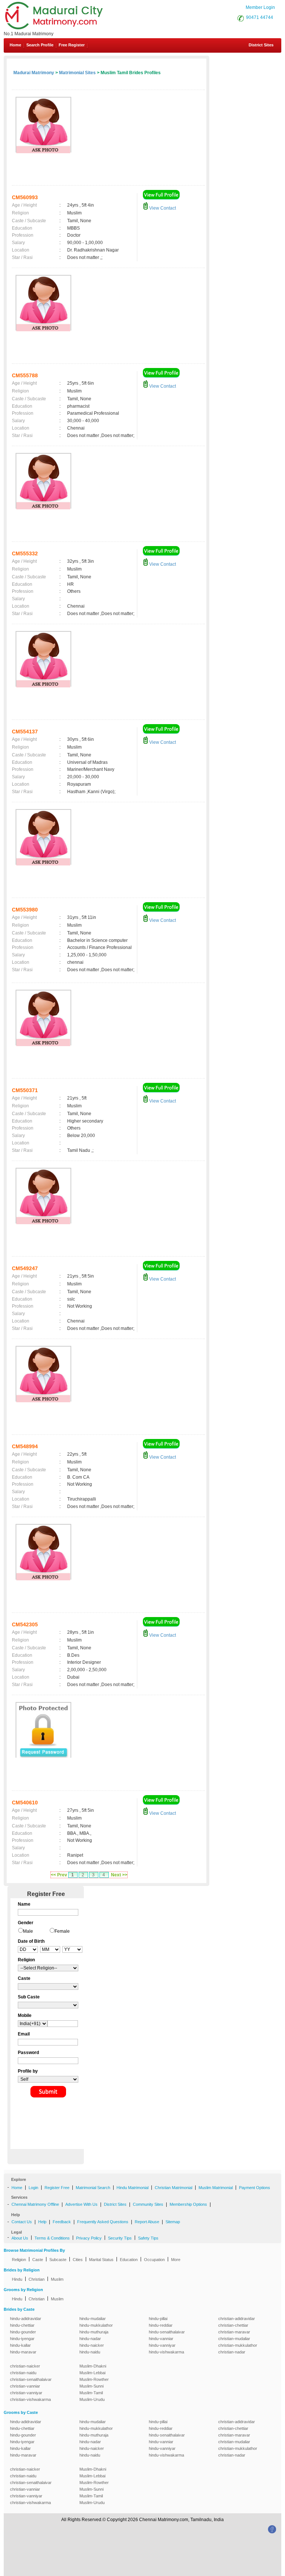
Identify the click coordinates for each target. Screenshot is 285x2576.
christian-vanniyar (26, 2393)
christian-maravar (234, 2332)
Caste (38, 2260)
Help (42, 2222)
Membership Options (188, 2204)
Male (28, 1931)
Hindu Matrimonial (132, 2188)
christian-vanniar (25, 2386)
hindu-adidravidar (26, 2319)
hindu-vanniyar (162, 2345)
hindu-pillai (158, 2319)
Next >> (119, 1875)
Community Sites (148, 2204)
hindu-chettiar (22, 2325)
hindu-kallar (20, 2345)
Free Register (72, 45)
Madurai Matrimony (34, 73)
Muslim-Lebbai (92, 2373)
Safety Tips (148, 2238)
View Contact (162, 208)
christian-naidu (23, 2373)
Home (15, 45)
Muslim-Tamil (91, 2393)
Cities (78, 2260)
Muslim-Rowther (94, 2379)
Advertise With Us (81, 2204)
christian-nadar (232, 2352)
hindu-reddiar (161, 2325)
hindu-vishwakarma (166, 2352)
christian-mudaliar (234, 2339)
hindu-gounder (23, 2332)
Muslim (57, 2279)
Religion (19, 2260)
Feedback (62, 2222)
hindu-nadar (90, 2339)
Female (62, 1931)
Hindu (17, 2279)
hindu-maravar (23, 2352)
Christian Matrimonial (173, 2188)
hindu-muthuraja (94, 2332)
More (176, 2260)
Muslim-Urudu (92, 2399)
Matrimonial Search (93, 2188)
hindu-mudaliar (93, 2319)
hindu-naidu (90, 2352)
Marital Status (101, 2260)
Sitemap (173, 2222)
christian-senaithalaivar (31, 2379)
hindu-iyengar (22, 2339)
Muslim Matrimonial (216, 2188)
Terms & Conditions (52, 2238)
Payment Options (255, 2188)
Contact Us (22, 2222)
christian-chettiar (233, 2325)
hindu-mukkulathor (96, 2325)
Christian (37, 2279)
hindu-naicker (92, 2345)
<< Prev (59, 1875)
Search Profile (40, 45)
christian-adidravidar (237, 2319)
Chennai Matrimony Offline (35, 2204)
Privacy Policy (89, 2238)
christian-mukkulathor (238, 2345)
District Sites (261, 45)
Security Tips (120, 2238)
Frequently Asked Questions (103, 2222)
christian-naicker (25, 2366)
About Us (20, 2238)
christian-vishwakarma (30, 2399)
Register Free (57, 2188)
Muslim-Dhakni (93, 2366)
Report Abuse (147, 2222)
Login (33, 2188)
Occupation (154, 2260)
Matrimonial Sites (77, 73)
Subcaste (58, 2260)
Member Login (260, 7)
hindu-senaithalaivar (167, 2332)
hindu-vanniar (161, 2339)
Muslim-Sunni (91, 2386)
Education (129, 2260)
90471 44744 (260, 17)
